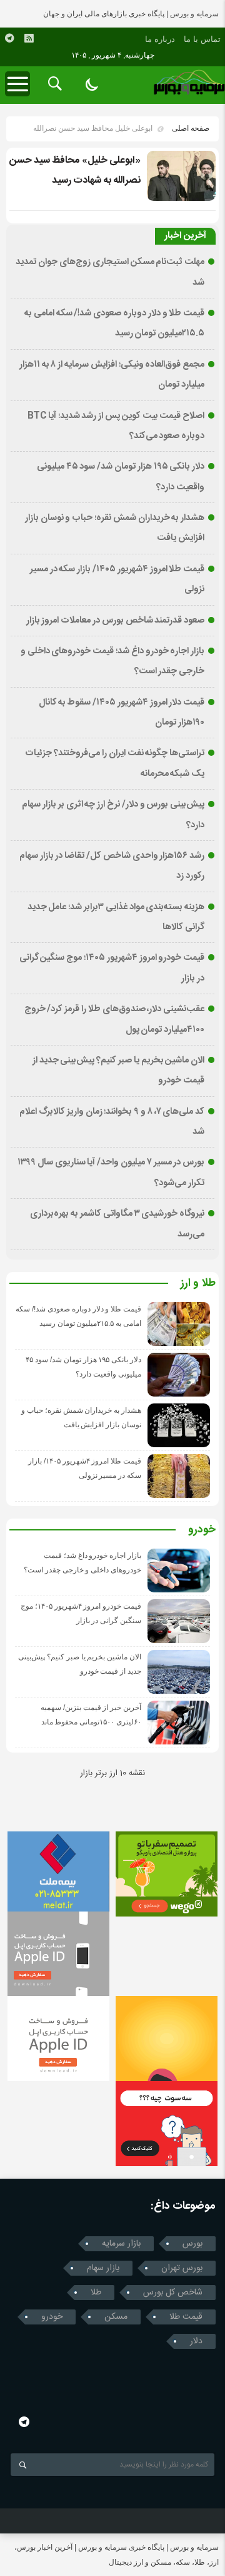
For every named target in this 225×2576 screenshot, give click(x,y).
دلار (196, 2341)
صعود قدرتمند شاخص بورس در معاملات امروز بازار (116, 621)
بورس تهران (182, 2268)
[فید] (29, 38)
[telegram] (9, 38)
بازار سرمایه (121, 2244)
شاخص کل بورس (173, 2293)
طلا (96, 2293)
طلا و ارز (198, 1284)
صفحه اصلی (191, 128)
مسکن (116, 2317)
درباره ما (160, 39)
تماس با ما (202, 39)
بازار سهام (103, 2268)
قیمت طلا (186, 2317)
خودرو (202, 1530)
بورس (192, 2244)
